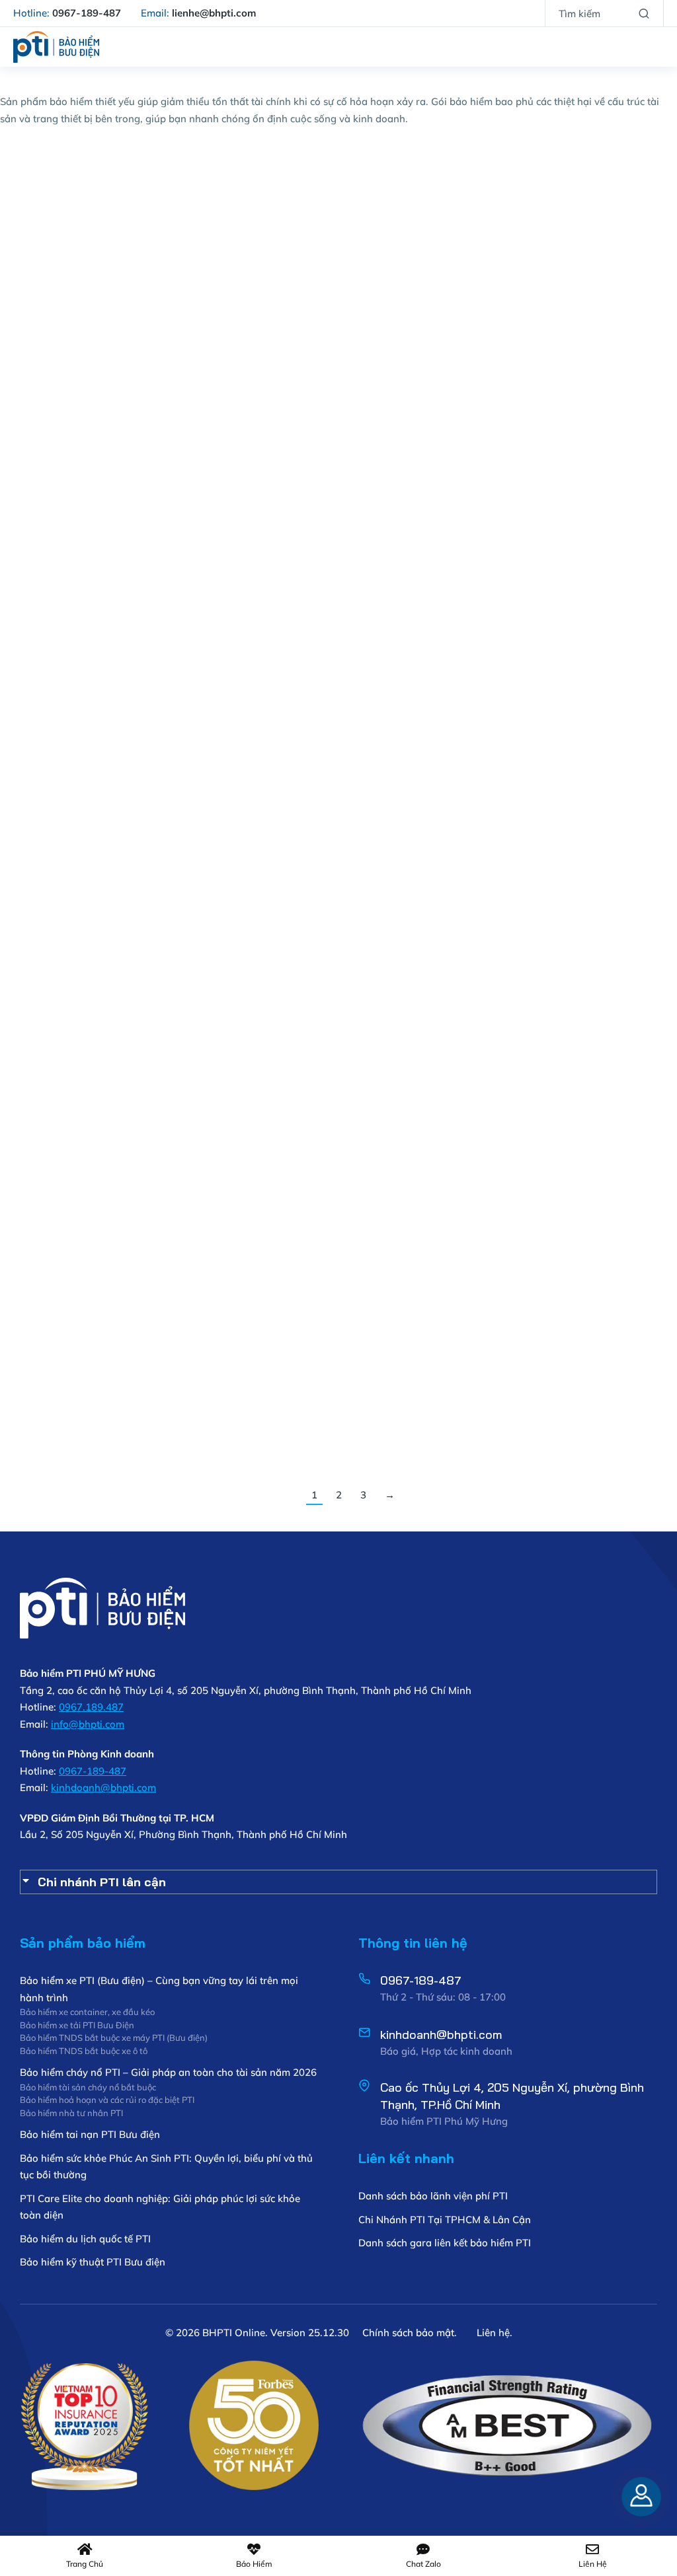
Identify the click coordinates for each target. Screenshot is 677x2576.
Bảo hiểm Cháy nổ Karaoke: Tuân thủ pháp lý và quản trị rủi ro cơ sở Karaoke (333, 310)
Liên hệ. (495, 2333)
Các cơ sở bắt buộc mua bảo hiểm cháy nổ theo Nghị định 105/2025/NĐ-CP (563, 935)
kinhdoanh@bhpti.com (103, 1787)
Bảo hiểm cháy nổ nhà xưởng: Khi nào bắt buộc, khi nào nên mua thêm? (564, 310)
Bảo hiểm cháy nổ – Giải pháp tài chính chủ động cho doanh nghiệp (108, 1247)
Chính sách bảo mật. (410, 2333)
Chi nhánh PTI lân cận (102, 1882)
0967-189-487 (93, 1771)
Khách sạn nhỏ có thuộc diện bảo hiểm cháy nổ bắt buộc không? (336, 614)
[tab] (338, 1882)
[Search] (644, 13)
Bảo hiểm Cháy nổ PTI (68, 243)
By (55, 277)
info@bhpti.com (88, 1724)
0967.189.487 (91, 1707)
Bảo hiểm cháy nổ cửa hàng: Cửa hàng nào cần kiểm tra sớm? (108, 614)
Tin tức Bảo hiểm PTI (155, 1067)
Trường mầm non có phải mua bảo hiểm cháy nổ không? (549, 614)
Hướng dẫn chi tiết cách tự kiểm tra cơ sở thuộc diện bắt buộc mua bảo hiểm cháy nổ (332, 935)
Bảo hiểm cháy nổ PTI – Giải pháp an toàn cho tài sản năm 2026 (109, 1034)
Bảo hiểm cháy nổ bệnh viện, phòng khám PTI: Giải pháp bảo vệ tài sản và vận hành (109, 202)
